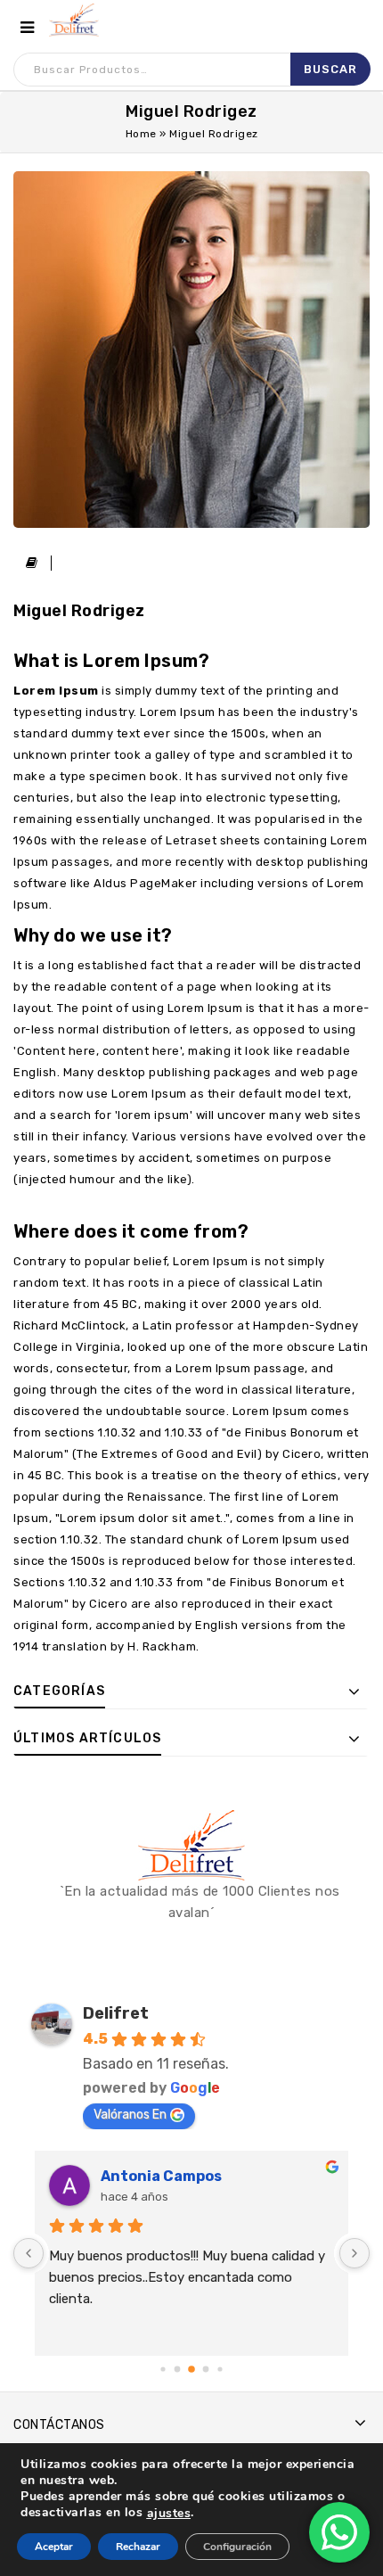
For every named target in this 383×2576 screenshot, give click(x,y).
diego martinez (167, 2176)
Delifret (116, 2013)
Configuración (237, 2547)
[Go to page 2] (192, 2370)
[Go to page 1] (177, 2369)
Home (141, 134)
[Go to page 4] (220, 2370)
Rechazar (138, 2547)
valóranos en (130, 2115)
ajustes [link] (169, 2513)
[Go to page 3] (206, 2369)
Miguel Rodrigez (79, 611)
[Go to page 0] (163, 2369)
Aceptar (54, 2547)
